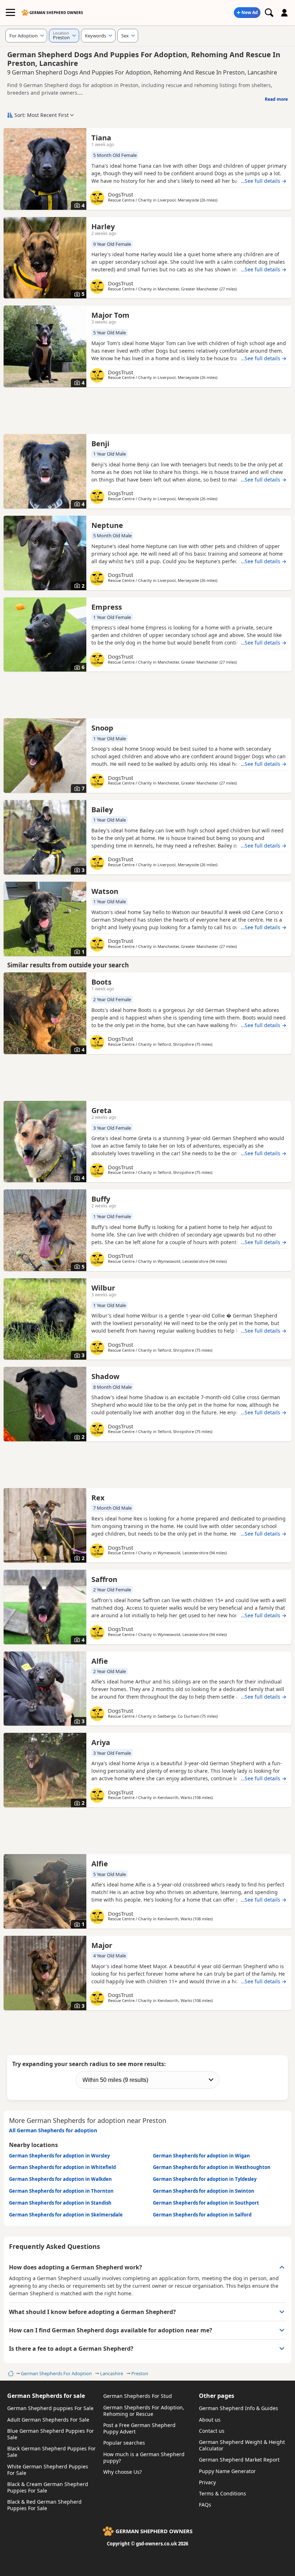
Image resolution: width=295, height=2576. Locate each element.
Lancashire (112, 2373)
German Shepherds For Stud (138, 2396)
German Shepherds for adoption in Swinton (204, 2191)
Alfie (100, 1661)
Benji (100, 444)
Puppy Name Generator (227, 2471)
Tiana (101, 138)
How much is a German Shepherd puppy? (144, 2457)
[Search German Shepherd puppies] (269, 13)
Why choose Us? (122, 2472)
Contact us (212, 2431)
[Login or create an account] (285, 13)
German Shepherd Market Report (239, 2460)
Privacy (207, 2482)
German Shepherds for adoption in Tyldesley (205, 2179)
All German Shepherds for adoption (53, 2130)
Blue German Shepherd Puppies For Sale (51, 2434)
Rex (98, 1498)
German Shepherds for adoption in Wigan (201, 2156)
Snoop (102, 728)
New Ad (250, 12)
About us (210, 2420)
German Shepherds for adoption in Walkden (60, 2179)
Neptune (107, 525)
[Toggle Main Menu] (10, 13)
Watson (105, 891)
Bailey (102, 810)
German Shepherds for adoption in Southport (206, 2203)
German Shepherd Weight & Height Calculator (242, 2445)
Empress (107, 607)
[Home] (10, 2373)
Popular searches (124, 2443)
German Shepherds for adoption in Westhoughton (212, 2167)
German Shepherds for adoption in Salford (202, 2215)
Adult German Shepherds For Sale (48, 2420)
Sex (125, 36)
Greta (101, 1110)
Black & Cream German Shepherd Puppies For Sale (48, 2487)
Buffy (101, 1199)
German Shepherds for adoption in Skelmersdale (66, 2215)
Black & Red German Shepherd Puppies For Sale (44, 2505)
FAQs (205, 2505)
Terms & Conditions (223, 2493)
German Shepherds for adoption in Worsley (59, 2156)
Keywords (96, 36)
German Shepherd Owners (56, 13)
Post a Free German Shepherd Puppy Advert (139, 2428)
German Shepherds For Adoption (56, 2373)
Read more (276, 99)
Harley (103, 227)
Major (102, 1945)
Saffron (104, 1579)
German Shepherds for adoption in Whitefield (62, 2167)
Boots (101, 982)
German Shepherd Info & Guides (239, 2408)
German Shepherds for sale (46, 2396)
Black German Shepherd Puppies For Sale (51, 2452)
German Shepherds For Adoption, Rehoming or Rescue (144, 2411)
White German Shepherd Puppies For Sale (48, 2470)
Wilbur (103, 1288)
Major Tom (110, 315)
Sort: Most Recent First (42, 115)
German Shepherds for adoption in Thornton (61, 2191)
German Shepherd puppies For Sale (50, 2408)
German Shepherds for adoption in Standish (60, 2203)
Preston (140, 2373)
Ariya (101, 1742)
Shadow (105, 1376)
